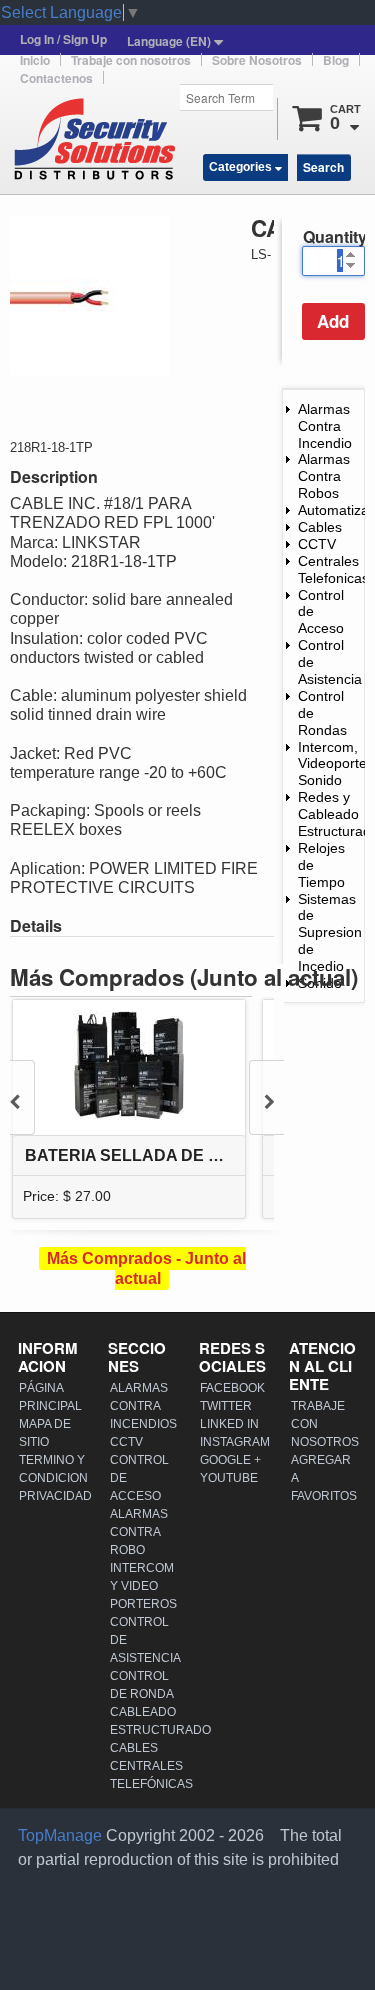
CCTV (317, 544)
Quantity (334, 236)
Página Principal (50, 1397)
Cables (320, 527)
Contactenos (56, 78)
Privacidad (53, 1496)
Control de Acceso (139, 1478)
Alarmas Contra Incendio (325, 426)
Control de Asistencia (144, 1640)
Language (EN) (170, 41)
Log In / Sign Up (63, 39)
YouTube (229, 1478)
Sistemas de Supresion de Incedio (330, 933)
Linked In (229, 1424)
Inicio (35, 60)
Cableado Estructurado (144, 1721)
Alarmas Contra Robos (324, 476)
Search (323, 167)
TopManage (60, 1835)
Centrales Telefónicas (144, 1775)
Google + (230, 1460)
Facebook (232, 1388)
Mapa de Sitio (45, 1433)
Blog (336, 60)
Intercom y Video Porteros (143, 1586)
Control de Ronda (142, 1685)
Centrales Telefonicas (333, 569)
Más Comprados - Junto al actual (146, 1268)
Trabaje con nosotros (131, 60)
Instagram (234, 1442)
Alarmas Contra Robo (139, 1532)
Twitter (226, 1406)
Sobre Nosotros (257, 60)
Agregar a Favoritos (324, 1478)
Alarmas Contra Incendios (143, 1406)
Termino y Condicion (53, 1469)
